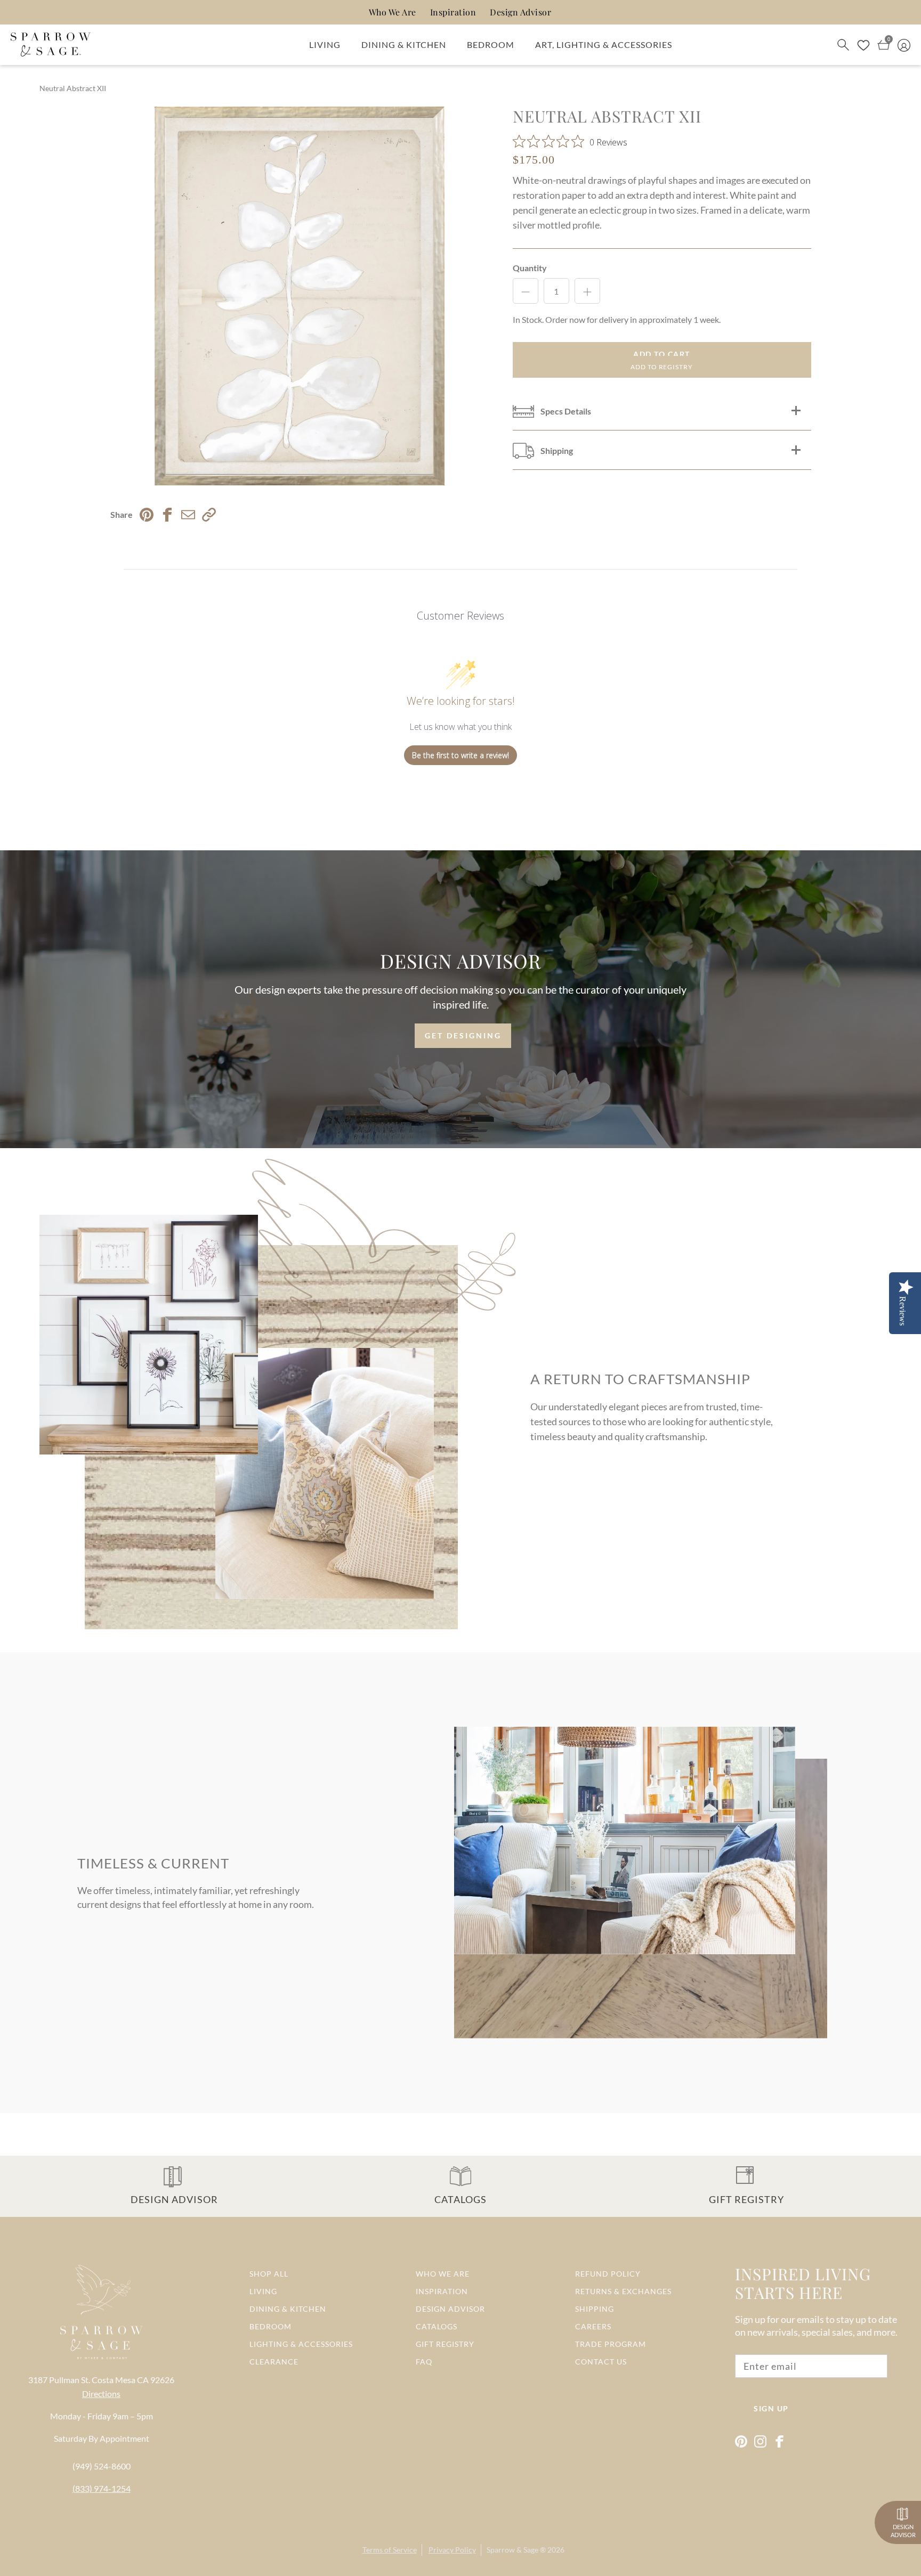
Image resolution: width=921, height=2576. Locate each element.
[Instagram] (760, 2441)
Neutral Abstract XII (73, 88)
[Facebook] (779, 2441)
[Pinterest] (741, 2441)
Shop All (269, 2274)
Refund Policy (608, 2274)
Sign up (771, 2408)
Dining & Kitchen (404, 44)
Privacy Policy (452, 2550)
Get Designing (463, 1035)
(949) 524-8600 (102, 2466)
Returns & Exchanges (623, 2291)
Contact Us (601, 2362)
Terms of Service (390, 2550)
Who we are (443, 2274)
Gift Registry (445, 2344)
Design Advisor (520, 12)
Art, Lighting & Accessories (604, 44)
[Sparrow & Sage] (51, 45)
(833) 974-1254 (102, 2488)
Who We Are (393, 12)
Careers (593, 2326)
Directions (101, 2394)
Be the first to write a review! (461, 755)
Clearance (274, 2362)
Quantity (530, 268)
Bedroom (491, 44)
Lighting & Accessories (301, 2344)
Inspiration (453, 12)
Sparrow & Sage (512, 2550)
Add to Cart (662, 354)
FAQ (424, 2362)
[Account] (904, 44)
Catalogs (437, 2326)
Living (325, 44)
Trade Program (611, 2344)
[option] (300, 296)
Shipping (595, 2309)
